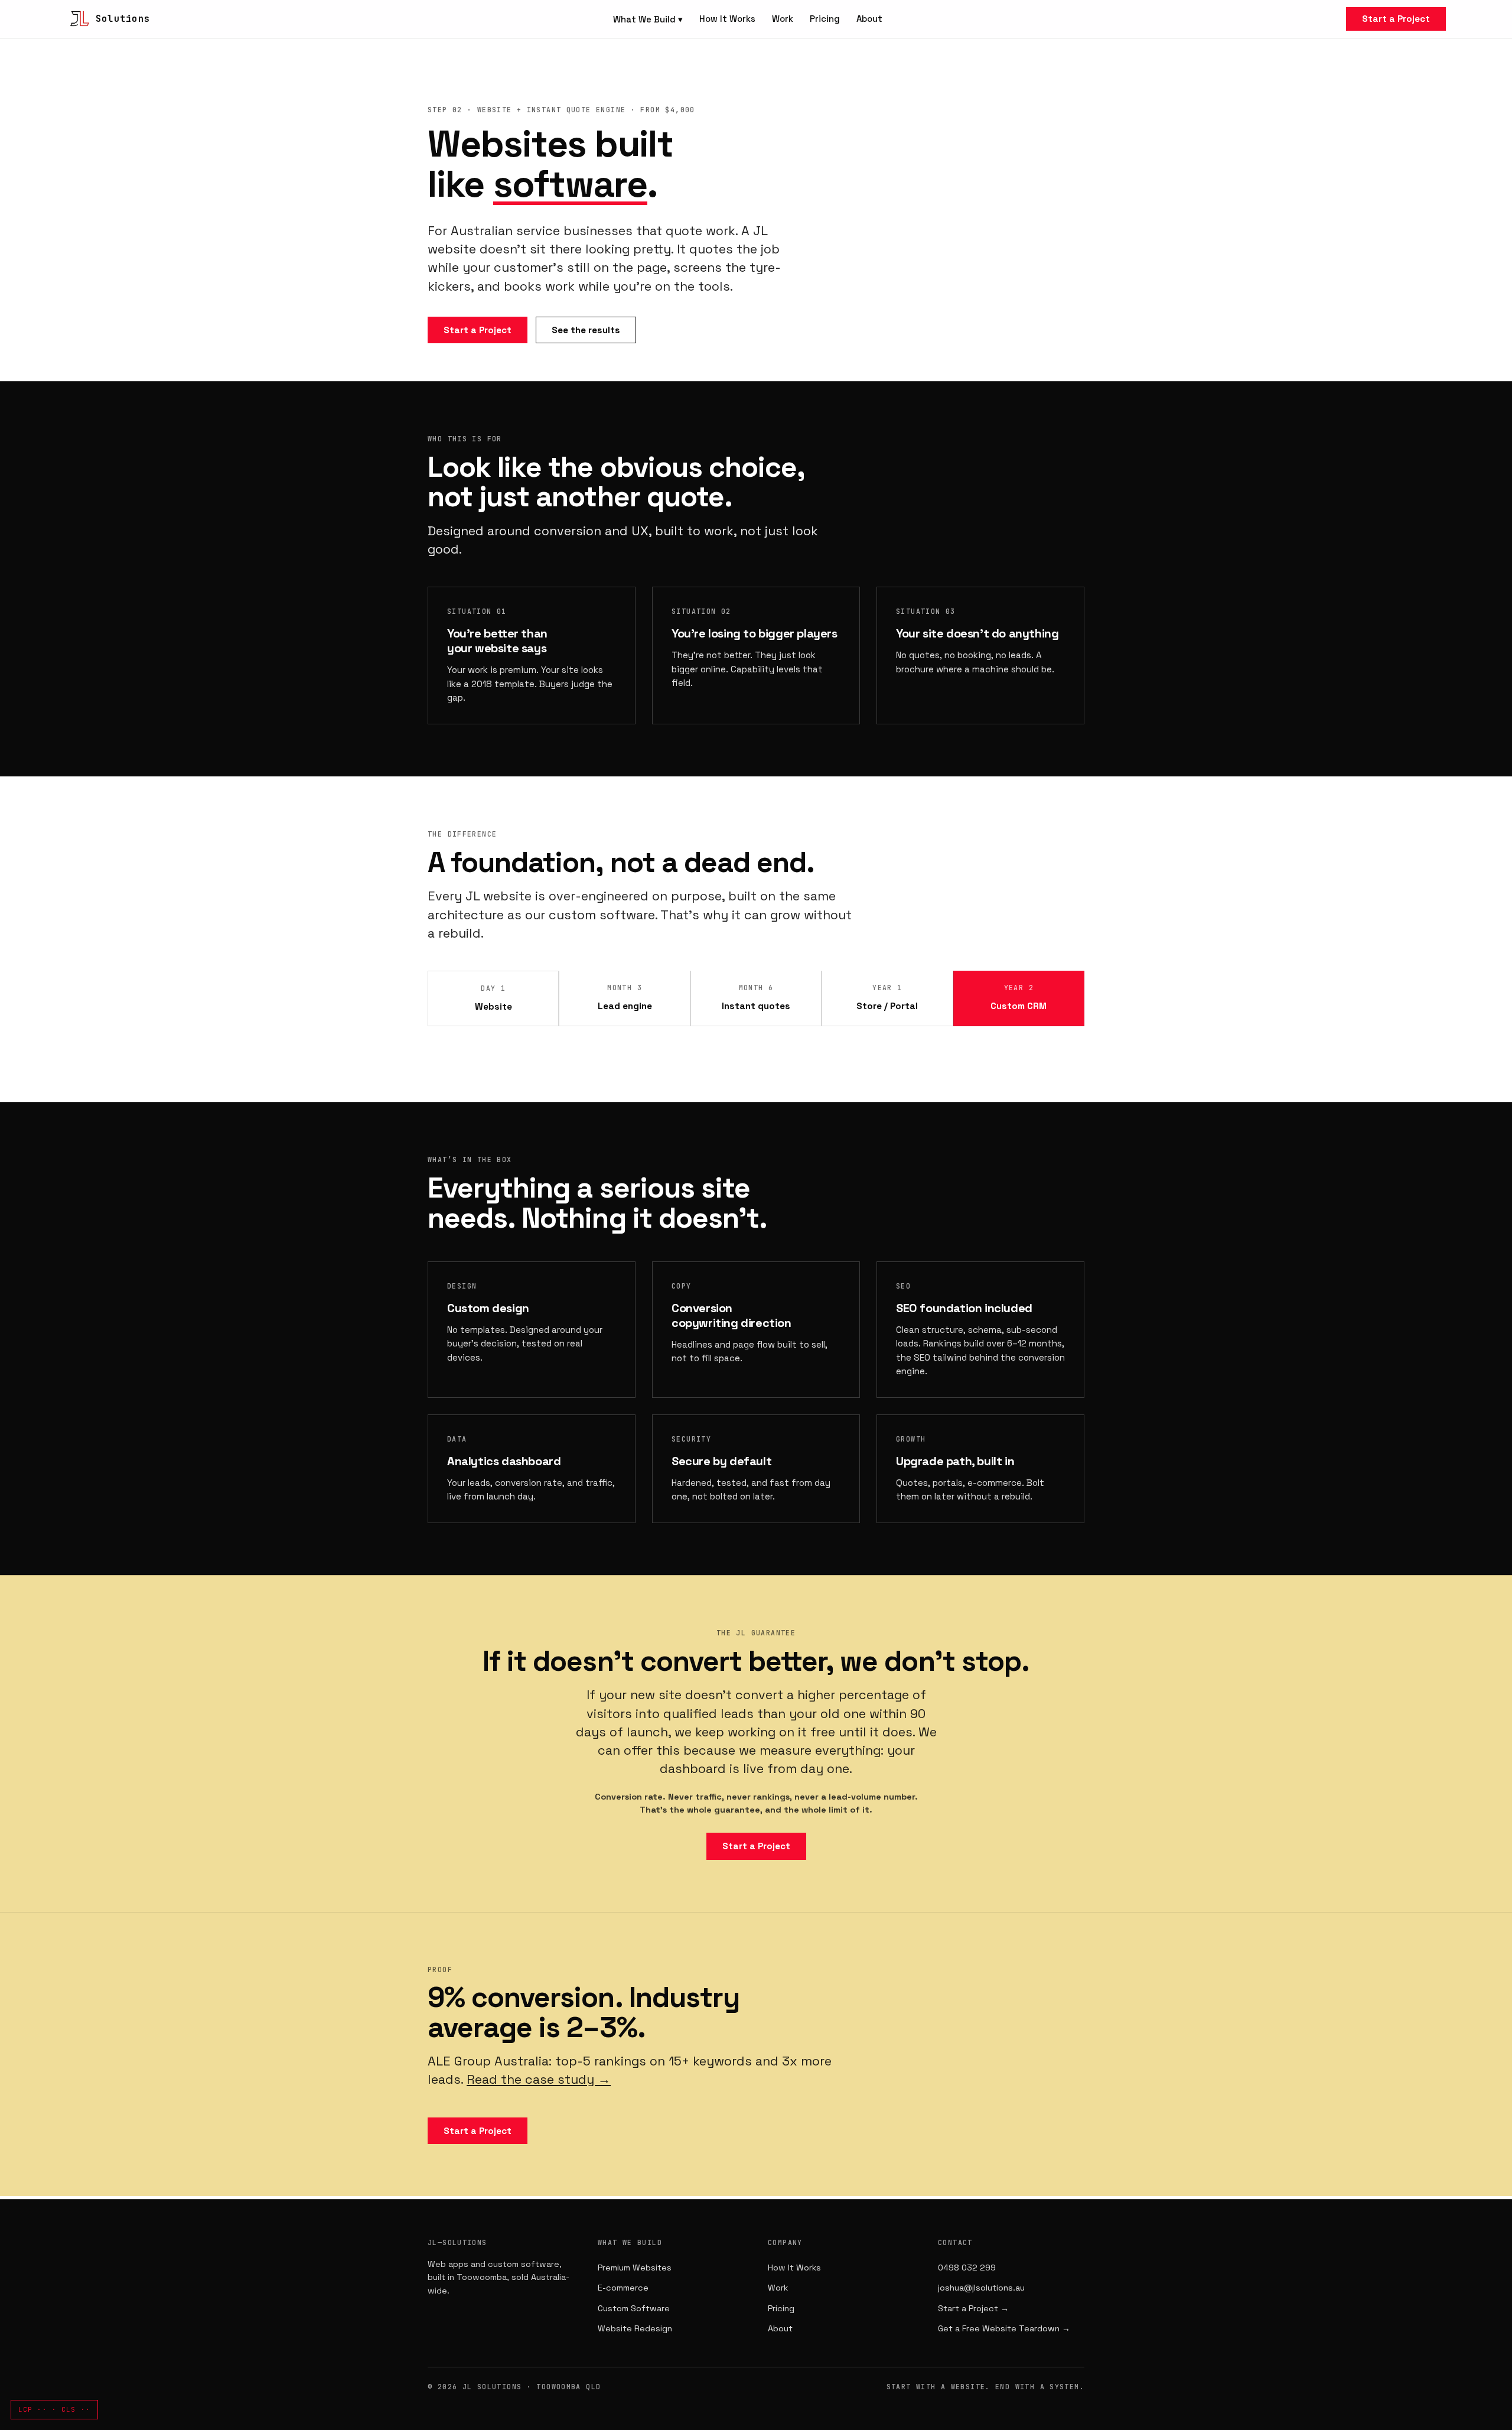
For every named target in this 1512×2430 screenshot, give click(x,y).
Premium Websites (635, 2268)
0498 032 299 (967, 2268)
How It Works (727, 19)
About (869, 19)
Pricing (825, 19)
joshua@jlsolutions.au (981, 2288)
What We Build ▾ (648, 19)
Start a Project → (973, 2308)
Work (783, 19)
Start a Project (1396, 19)
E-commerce (623, 2288)
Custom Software (634, 2308)
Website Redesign (635, 2328)
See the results (586, 330)
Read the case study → (539, 2079)
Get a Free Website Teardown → (1004, 2328)
